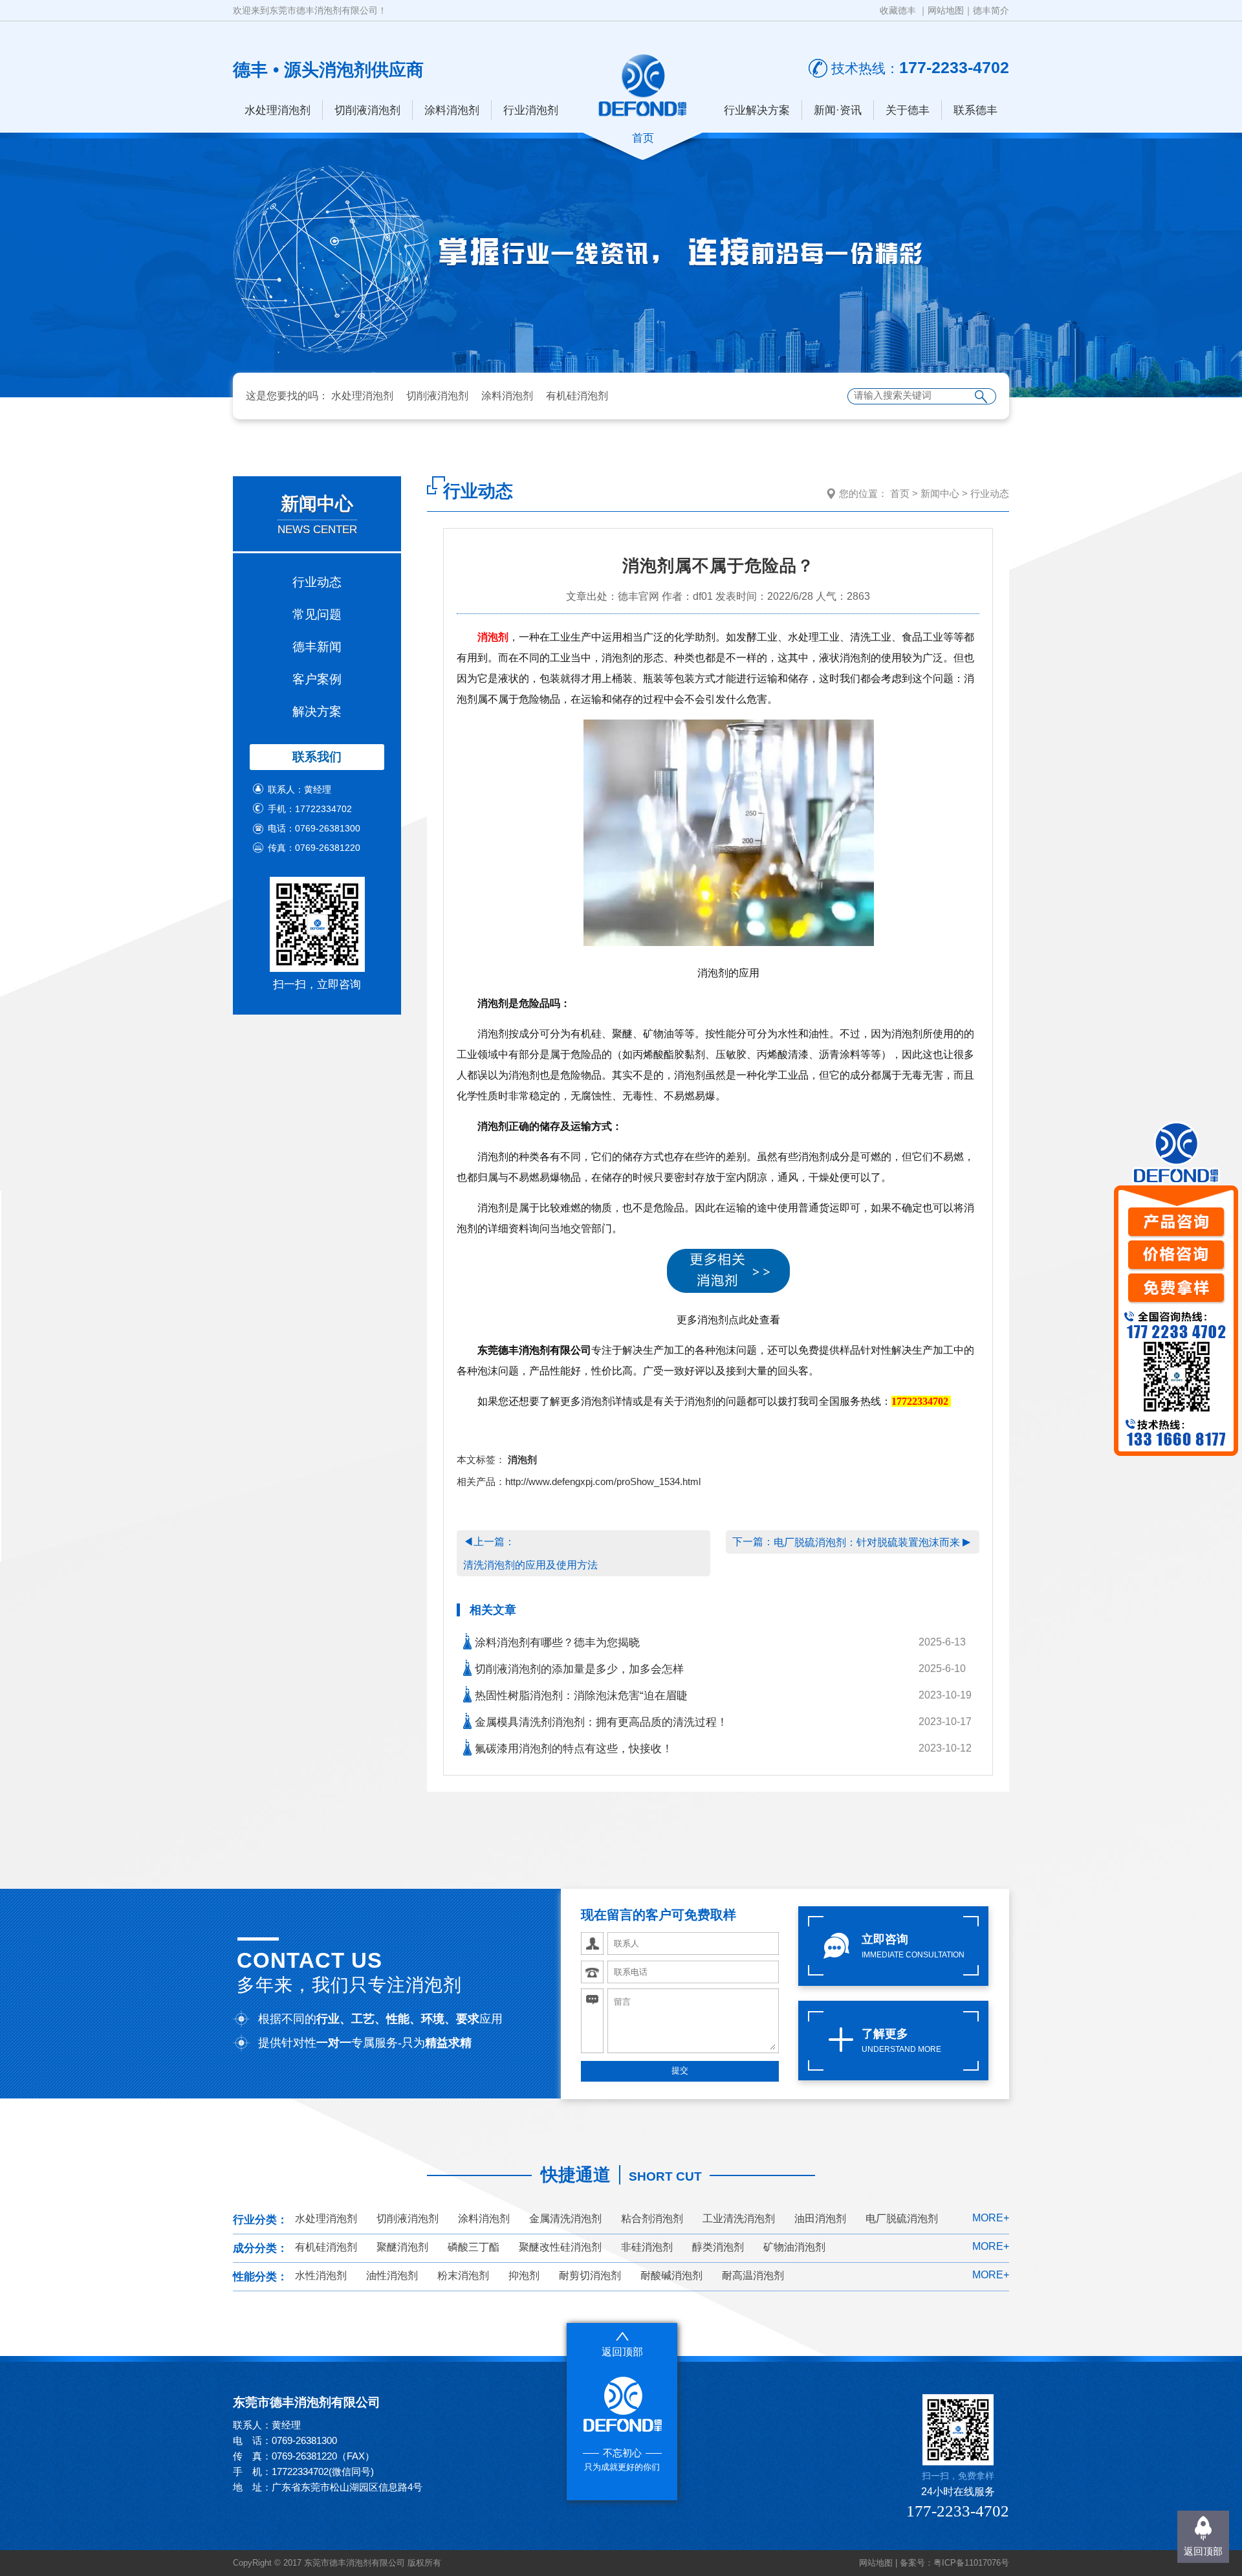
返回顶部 (1203, 2551)
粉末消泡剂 (463, 2275)
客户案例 (317, 679)
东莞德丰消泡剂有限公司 (534, 1350)
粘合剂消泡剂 (652, 2218)
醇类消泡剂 (718, 2247)
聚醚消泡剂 (402, 2247)
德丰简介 (991, 10)
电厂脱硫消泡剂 (902, 2218)
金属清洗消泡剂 (565, 2218)
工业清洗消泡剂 (739, 2218)
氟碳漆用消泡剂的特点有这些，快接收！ (572, 1749)
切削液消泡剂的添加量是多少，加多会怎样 (578, 1669)
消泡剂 (493, 637)
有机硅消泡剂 (577, 396)
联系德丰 (975, 110)
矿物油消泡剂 (794, 2247)
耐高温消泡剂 (753, 2275)
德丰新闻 (317, 647)
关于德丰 (908, 110)
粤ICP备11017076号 (971, 2563)
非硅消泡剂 (647, 2247)
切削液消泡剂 (367, 110)
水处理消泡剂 (278, 110)
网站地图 (946, 10)
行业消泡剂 (531, 110)
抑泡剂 (524, 2275)
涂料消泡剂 (452, 110)
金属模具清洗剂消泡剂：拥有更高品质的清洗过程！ (600, 1722)
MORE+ (991, 2218)
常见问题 (317, 614)
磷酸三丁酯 (474, 2247)
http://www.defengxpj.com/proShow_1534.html (603, 1481)
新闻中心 (940, 493)
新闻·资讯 (838, 110)
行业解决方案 (757, 110)
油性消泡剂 (392, 2275)
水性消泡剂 (321, 2275)
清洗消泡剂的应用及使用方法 (530, 1565)
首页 (900, 493)
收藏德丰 (898, 10)
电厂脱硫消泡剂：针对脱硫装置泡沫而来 (867, 1542)
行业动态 (317, 582)
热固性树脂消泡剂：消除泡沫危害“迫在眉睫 (580, 1696)
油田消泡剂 (820, 2218)
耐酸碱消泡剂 (671, 2275)
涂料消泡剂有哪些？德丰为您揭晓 (556, 1643)
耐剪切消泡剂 (590, 2275)
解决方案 (317, 711)
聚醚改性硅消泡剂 (560, 2247)
